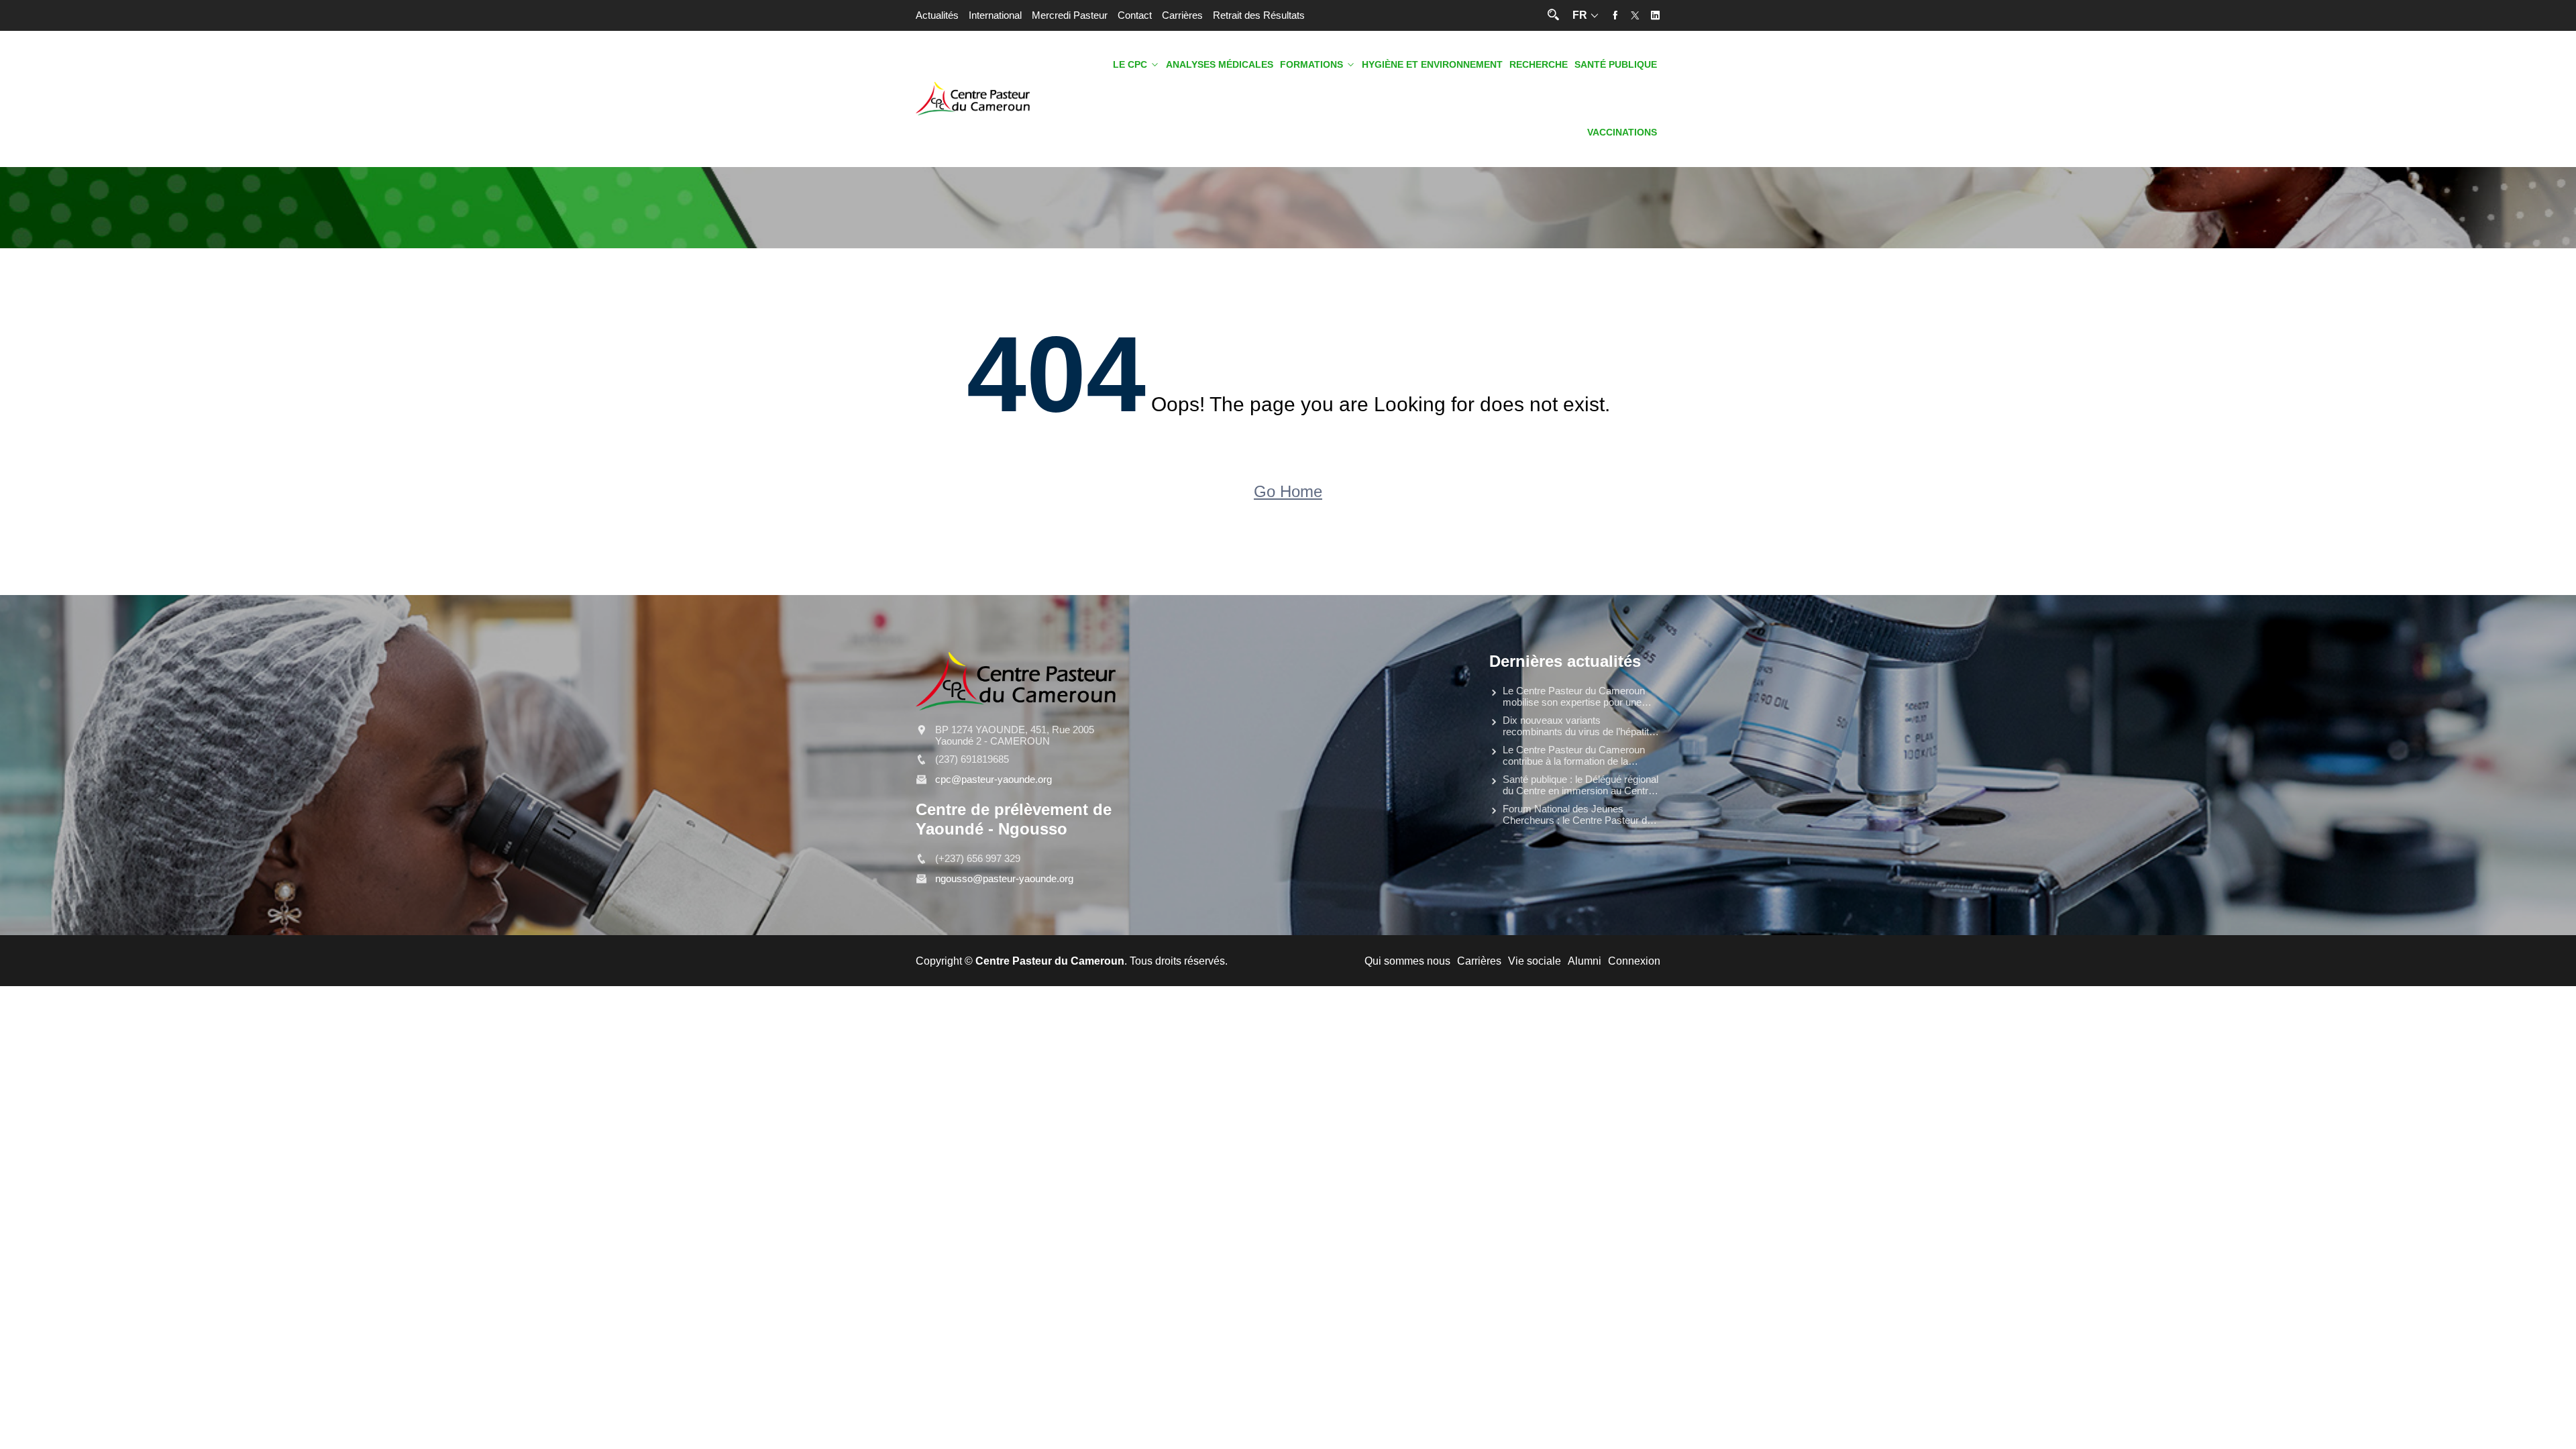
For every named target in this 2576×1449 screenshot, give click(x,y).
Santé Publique (1616, 65)
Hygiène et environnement (1432, 65)
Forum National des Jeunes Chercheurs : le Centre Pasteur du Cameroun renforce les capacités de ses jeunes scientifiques (1577, 814)
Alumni (1585, 961)
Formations (1311, 65)
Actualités (937, 15)
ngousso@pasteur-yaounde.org (1004, 878)
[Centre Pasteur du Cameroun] (973, 99)
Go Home (1288, 491)
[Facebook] (1615, 15)
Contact (1135, 15)
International (995, 15)
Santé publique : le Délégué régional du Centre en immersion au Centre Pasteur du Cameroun (1580, 785)
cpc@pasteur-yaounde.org (994, 779)
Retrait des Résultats (1259, 15)
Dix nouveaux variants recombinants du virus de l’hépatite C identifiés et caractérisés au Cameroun (1578, 726)
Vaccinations (1622, 132)
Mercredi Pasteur (1070, 15)
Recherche (1539, 65)
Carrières (1182, 15)
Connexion (1634, 961)
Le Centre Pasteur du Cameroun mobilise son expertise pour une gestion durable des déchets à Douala (1574, 696)
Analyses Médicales (1220, 65)
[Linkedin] (1655, 15)
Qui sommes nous (1407, 961)
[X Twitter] (1635, 15)
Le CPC (1130, 65)
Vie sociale (1535, 961)
